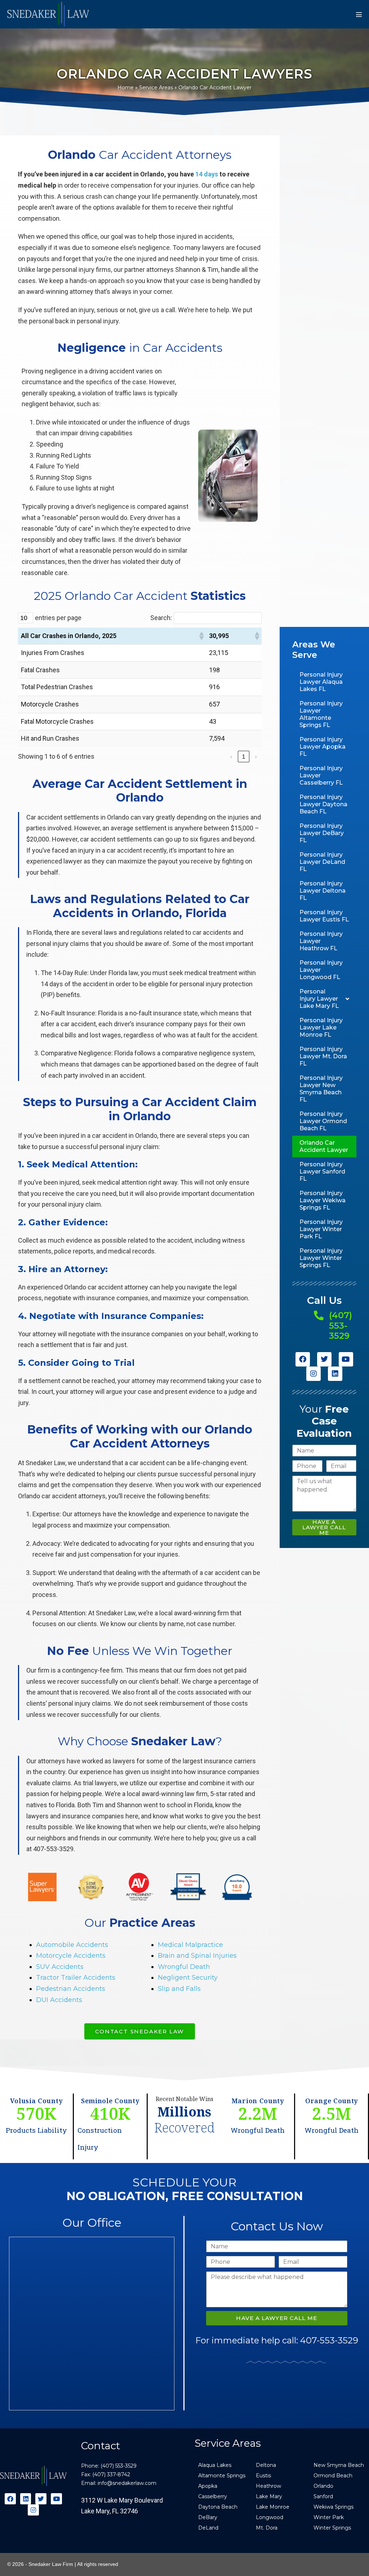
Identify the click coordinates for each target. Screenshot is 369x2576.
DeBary (208, 2517)
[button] (201, 636)
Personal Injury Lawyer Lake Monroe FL (321, 1027)
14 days (207, 174)
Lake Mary (269, 2496)
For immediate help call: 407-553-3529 (277, 2340)
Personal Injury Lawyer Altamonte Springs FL (321, 714)
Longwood (270, 2517)
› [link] (256, 757)
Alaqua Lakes (215, 2465)
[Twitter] (324, 1359)
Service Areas (156, 87)
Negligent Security (188, 1978)
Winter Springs (332, 2528)
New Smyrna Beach (339, 2465)
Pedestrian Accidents (71, 1989)
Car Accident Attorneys (140, 155)
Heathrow (268, 2486)
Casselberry (213, 2496)
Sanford (323, 2496)
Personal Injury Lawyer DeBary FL (322, 833)
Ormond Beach (333, 2476)
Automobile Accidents (72, 1945)
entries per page (58, 618)
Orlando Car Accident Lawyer (324, 1146)
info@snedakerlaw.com (127, 2483)
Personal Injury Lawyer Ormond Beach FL (323, 1121)
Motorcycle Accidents (71, 1956)
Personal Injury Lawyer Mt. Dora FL (323, 1056)
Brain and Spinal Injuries (197, 1956)
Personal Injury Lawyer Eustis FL (324, 916)
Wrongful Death (184, 1967)
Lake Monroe (273, 2507)
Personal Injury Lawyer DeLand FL (322, 862)
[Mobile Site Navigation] (359, 14)
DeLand (208, 2528)
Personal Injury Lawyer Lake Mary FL (319, 999)
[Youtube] (346, 1359)
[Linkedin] (335, 1374)
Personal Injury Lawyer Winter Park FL (321, 1229)
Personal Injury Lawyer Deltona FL (323, 891)
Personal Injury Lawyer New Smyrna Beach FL (321, 1089)
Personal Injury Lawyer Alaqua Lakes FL (321, 682)
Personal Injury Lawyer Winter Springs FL (321, 1258)
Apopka (208, 2486)
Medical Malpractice (190, 1945)
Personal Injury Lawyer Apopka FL (323, 747)
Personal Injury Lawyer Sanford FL (322, 1172)
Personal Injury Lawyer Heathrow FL (321, 941)
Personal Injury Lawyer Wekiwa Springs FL (323, 1200)
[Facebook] (303, 1359)
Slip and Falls (179, 1989)
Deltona (266, 2465)
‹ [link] (231, 757)
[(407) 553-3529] (319, 1315)
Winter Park (329, 2517)
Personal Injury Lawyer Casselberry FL (321, 775)
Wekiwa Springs (334, 2507)
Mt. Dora (267, 2528)
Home (126, 87)
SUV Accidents (60, 1967)
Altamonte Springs (222, 2476)
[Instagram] (314, 1374)
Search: (161, 618)
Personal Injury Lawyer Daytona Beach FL (323, 804)
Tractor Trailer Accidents (76, 1978)
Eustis (263, 2476)
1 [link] (244, 757)
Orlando (323, 2486)
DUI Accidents (59, 2000)
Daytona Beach (218, 2507)
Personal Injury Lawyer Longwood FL (321, 970)
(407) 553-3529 (341, 1326)
